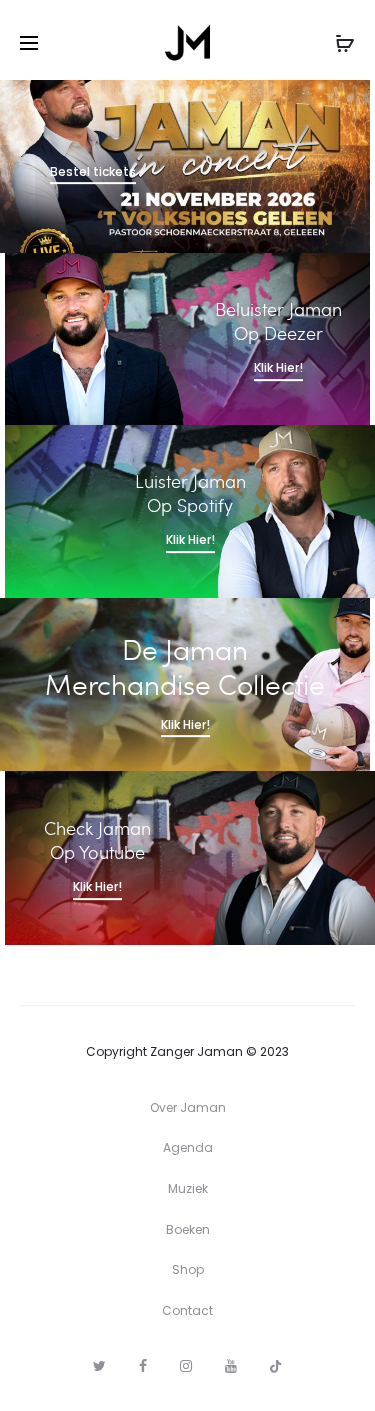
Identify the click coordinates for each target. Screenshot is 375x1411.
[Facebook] (143, 1366)
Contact (187, 1310)
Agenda (188, 1147)
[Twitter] (99, 1366)
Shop (188, 1269)
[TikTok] (275, 1366)
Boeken (188, 1229)
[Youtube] (231, 1366)
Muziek (188, 1188)
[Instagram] (186, 1366)
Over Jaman (188, 1107)
